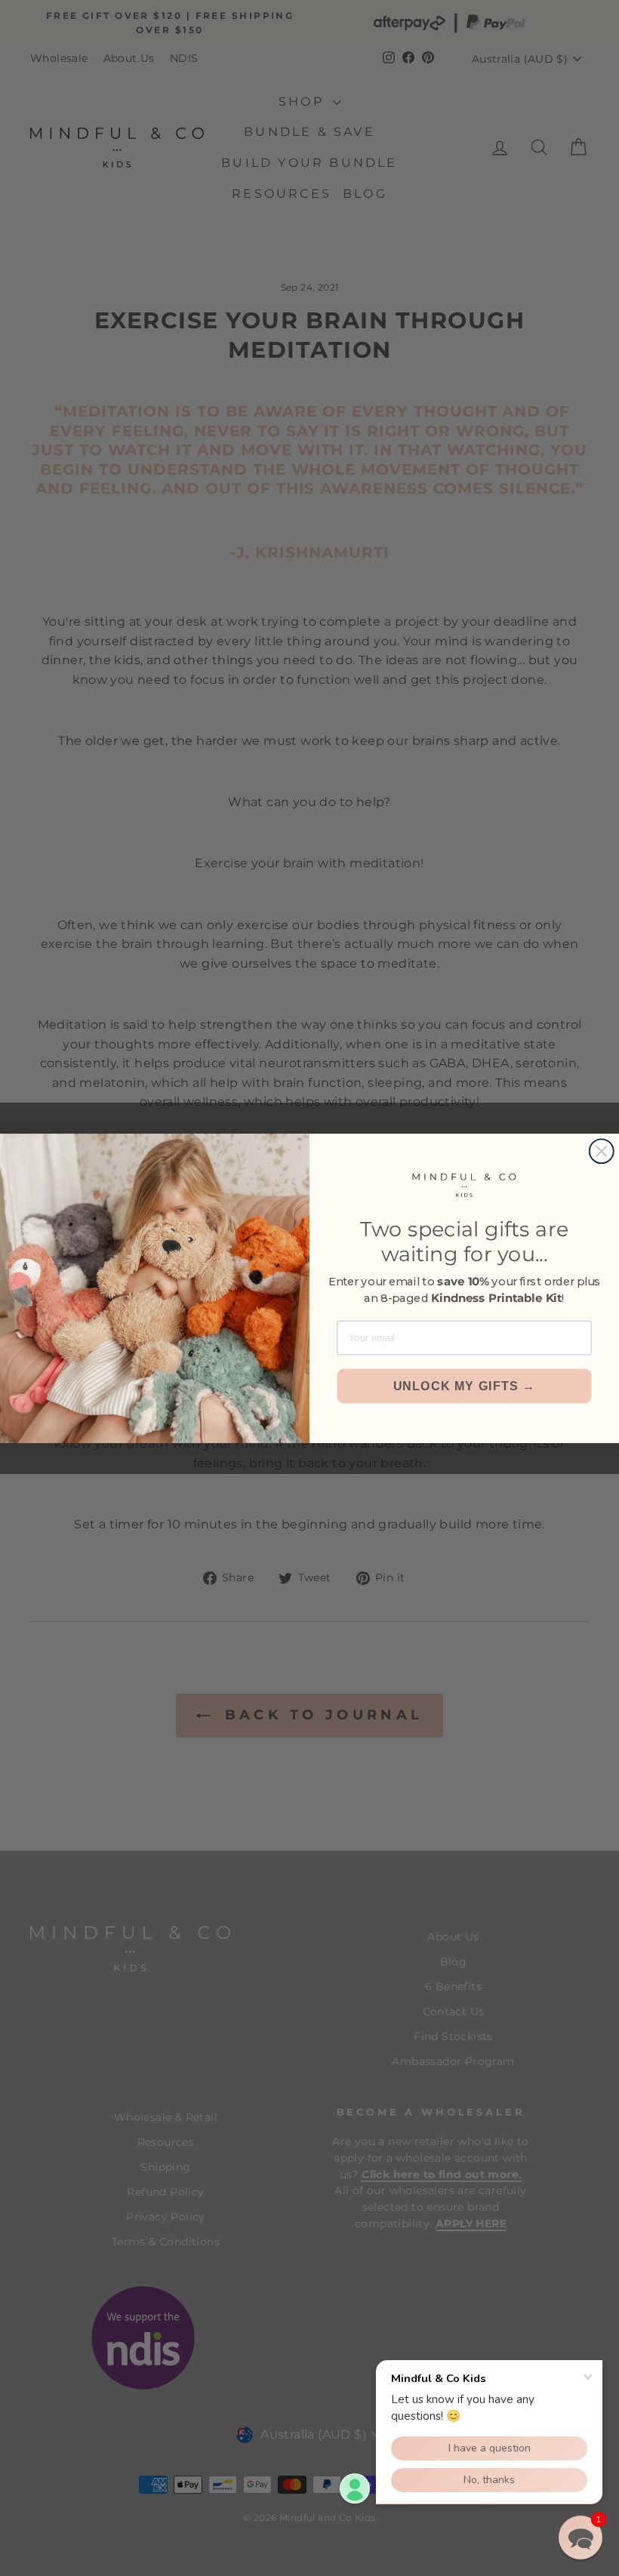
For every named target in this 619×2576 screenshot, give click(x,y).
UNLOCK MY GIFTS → (465, 1386)
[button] (581, 2538)
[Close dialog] (602, 1151)
